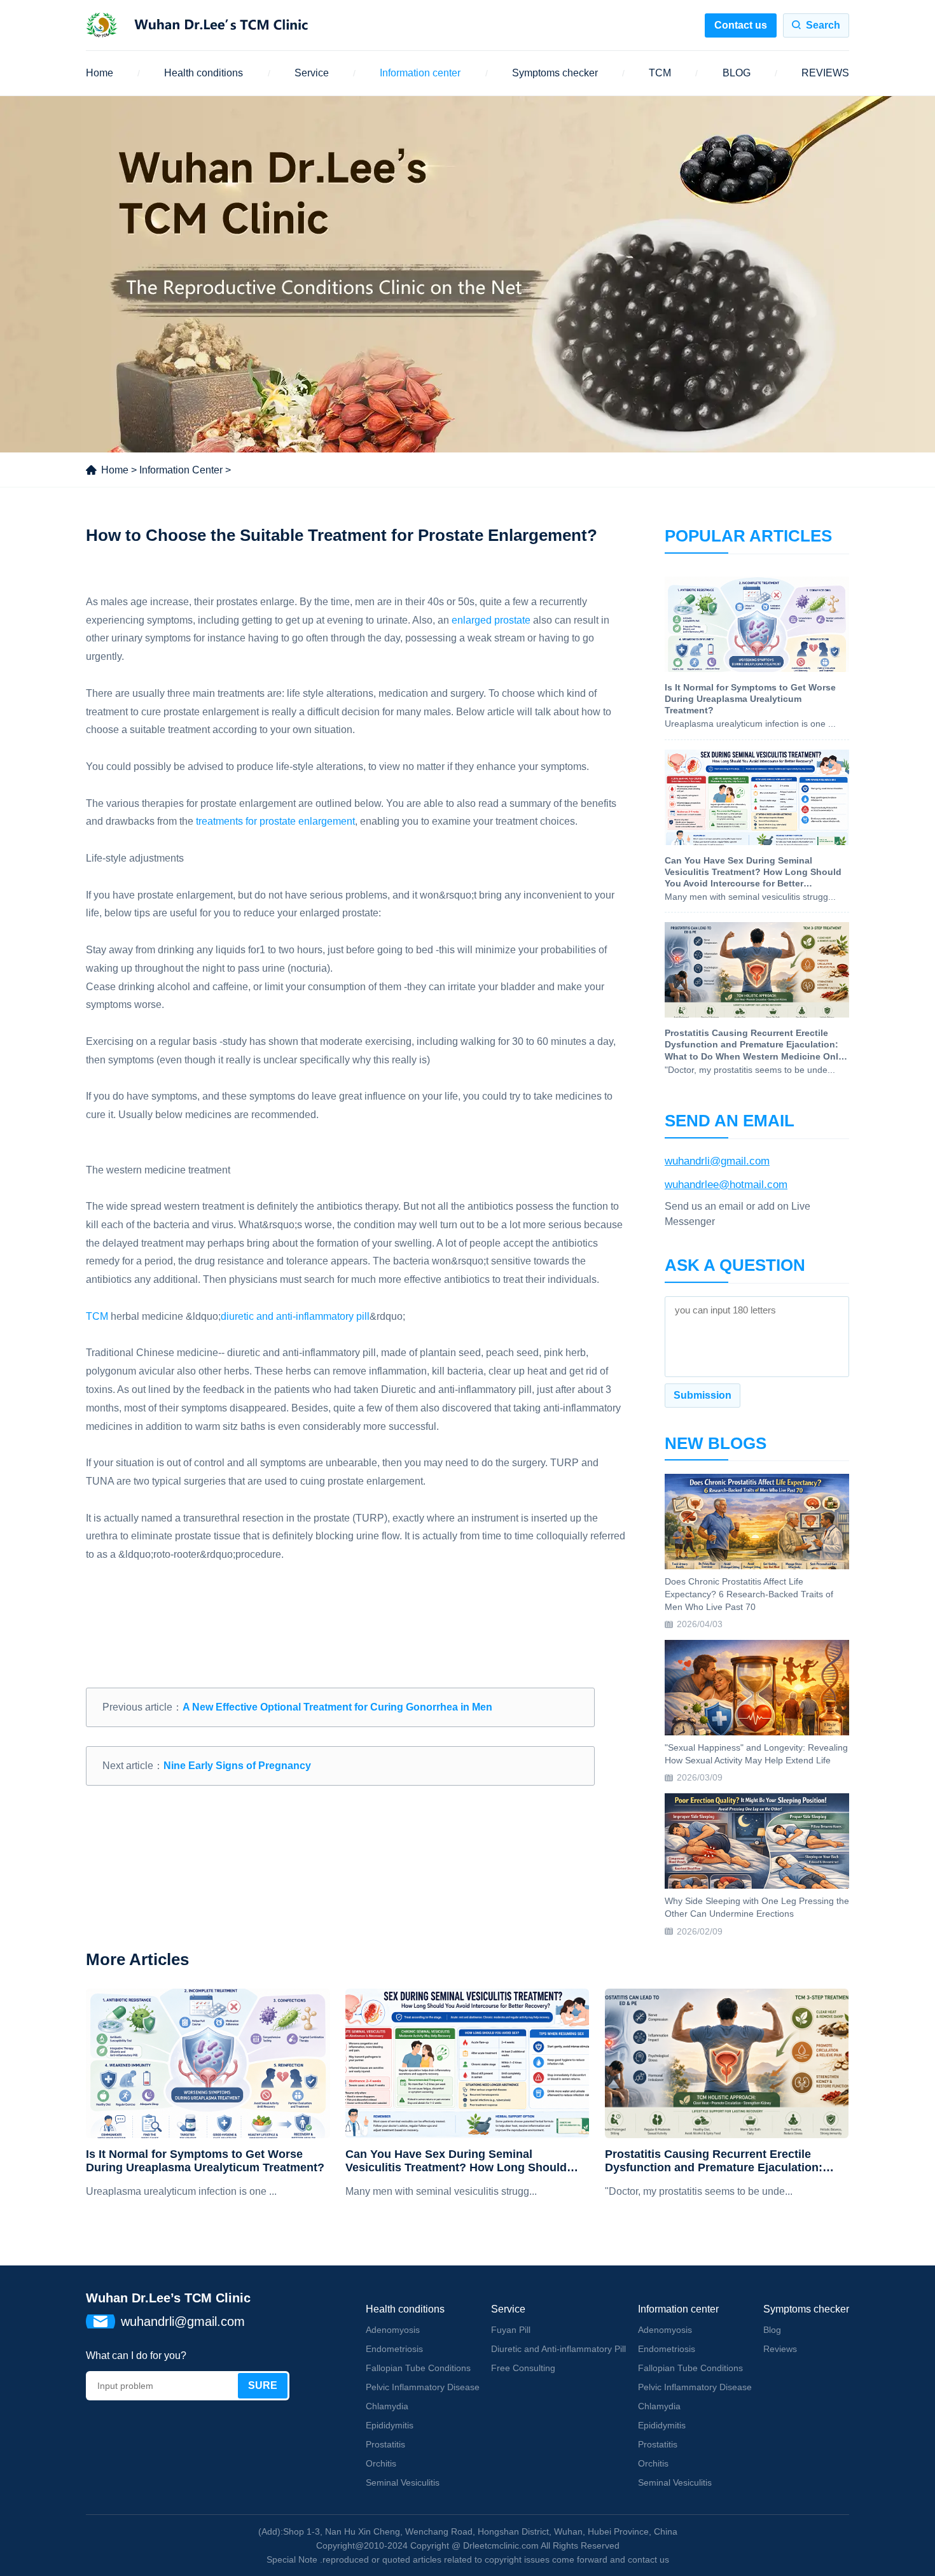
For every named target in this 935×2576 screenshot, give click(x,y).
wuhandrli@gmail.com (717, 1161)
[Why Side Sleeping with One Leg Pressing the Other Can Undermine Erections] (757, 1841)
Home (100, 73)
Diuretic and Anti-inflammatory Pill (558, 2349)
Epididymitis (390, 2425)
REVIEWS (825, 73)
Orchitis (381, 2463)
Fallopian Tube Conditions (418, 2368)
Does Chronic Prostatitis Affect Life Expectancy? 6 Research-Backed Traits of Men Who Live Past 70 (749, 1594)
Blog (772, 2330)
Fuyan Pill (511, 2330)
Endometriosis (394, 2349)
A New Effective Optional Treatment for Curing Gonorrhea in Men (337, 1707)
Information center (420, 73)
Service (312, 73)
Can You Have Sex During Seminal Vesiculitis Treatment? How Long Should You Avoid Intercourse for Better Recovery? (464, 2161)
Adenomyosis (393, 2330)
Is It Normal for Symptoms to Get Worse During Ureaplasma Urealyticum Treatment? (205, 2161)
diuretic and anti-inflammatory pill (295, 1316)
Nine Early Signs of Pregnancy (237, 1766)
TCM (660, 73)
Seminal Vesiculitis (403, 2482)
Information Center (181, 470)
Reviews (780, 2349)
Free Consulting (523, 2368)
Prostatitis (385, 2444)
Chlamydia (387, 2406)
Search (823, 25)
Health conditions (204, 73)
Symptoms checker (555, 73)
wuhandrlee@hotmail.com (726, 1185)
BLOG (737, 73)
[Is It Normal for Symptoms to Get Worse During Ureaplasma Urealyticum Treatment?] (208, 2063)
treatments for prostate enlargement (275, 821)
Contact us (741, 25)
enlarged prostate (491, 620)
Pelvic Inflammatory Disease (423, 2387)
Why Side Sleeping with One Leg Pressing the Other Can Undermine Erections (757, 1907)
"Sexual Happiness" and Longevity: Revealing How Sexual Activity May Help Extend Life (756, 1754)
